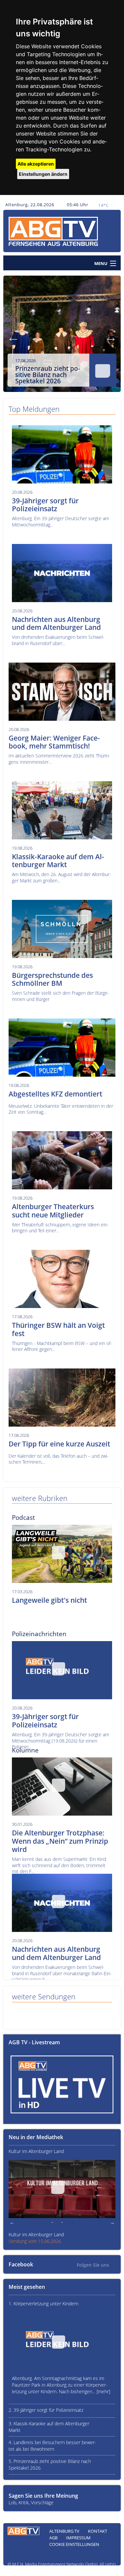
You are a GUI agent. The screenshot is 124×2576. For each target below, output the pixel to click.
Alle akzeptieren (36, 164)
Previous (13, 337)
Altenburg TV (64, 2531)
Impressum (78, 2538)
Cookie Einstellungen (74, 2544)
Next (111, 337)
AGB (53, 2538)
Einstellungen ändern (43, 174)
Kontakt (98, 2531)
